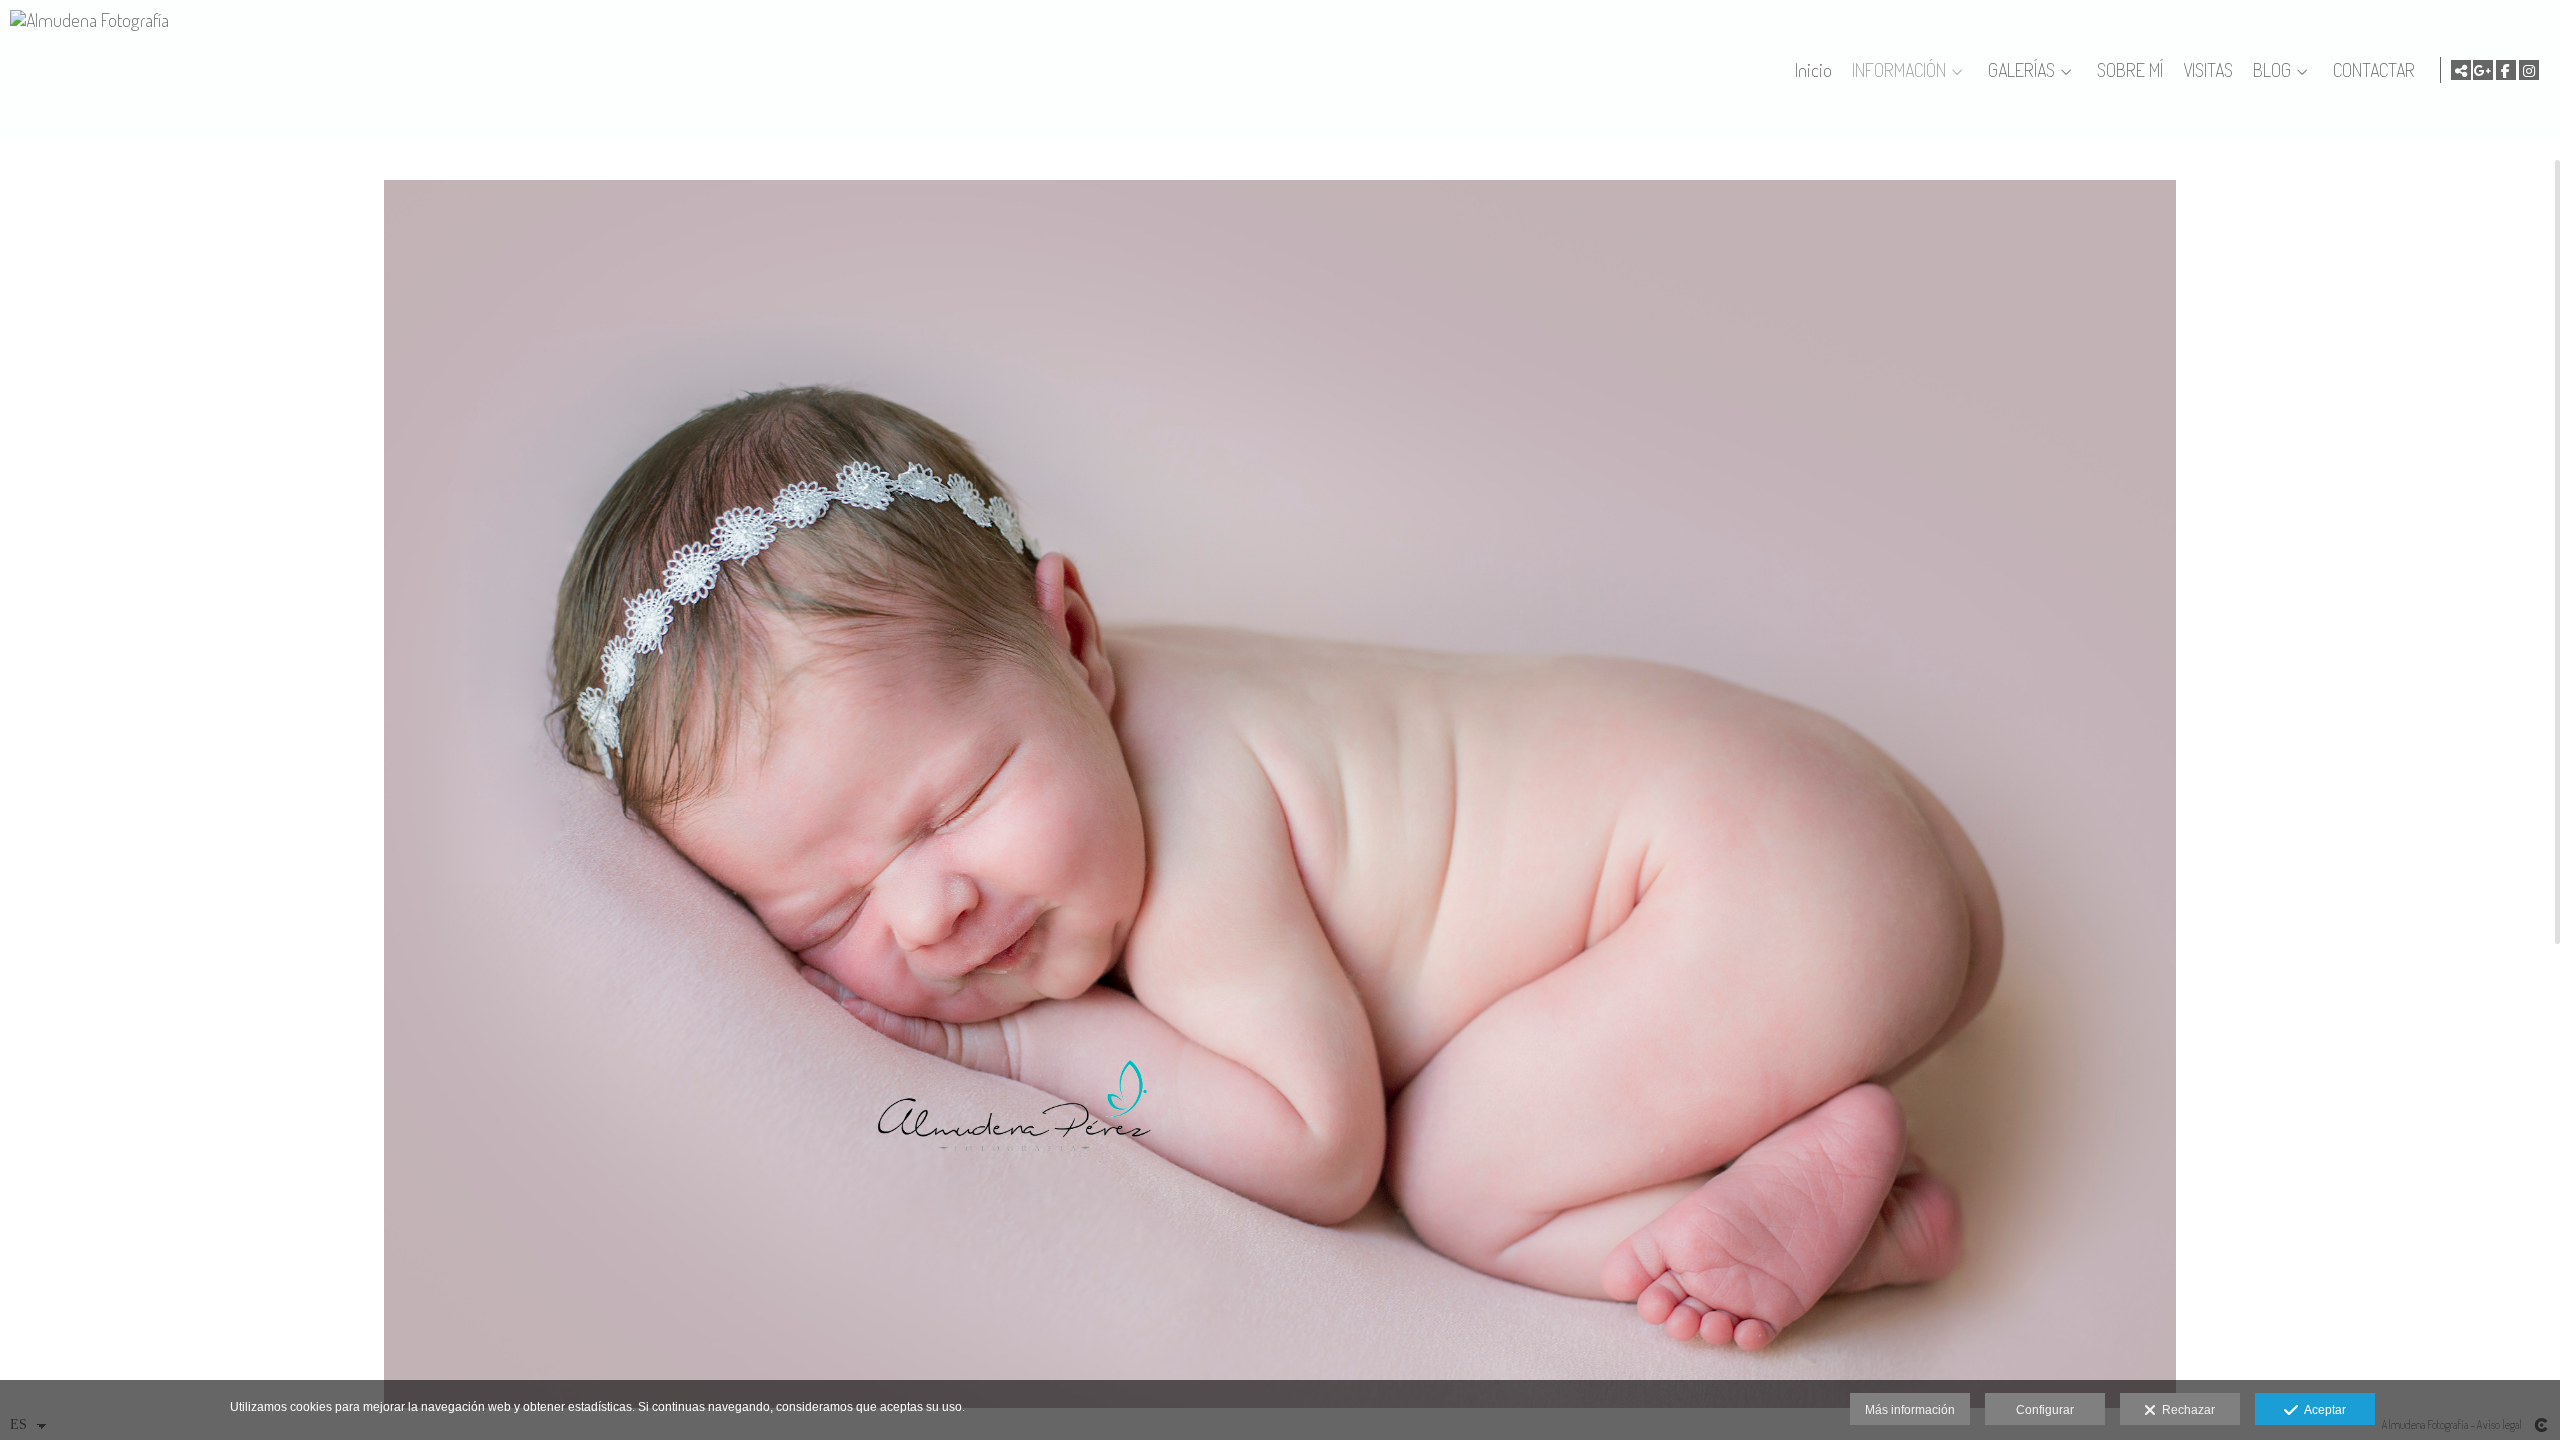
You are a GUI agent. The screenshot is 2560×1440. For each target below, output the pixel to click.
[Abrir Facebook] (2506, 70)
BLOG (2272, 70)
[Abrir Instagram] (2529, 70)
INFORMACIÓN (1899, 70)
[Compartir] (2461, 70)
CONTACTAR (2374, 70)
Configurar (2045, 1410)
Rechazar (2185, 1410)
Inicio (1813, 70)
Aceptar (2322, 1410)
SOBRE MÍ (2130, 70)
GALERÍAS (2021, 70)
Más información (1910, 1410)
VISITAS (2208, 70)
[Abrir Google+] (2483, 70)
